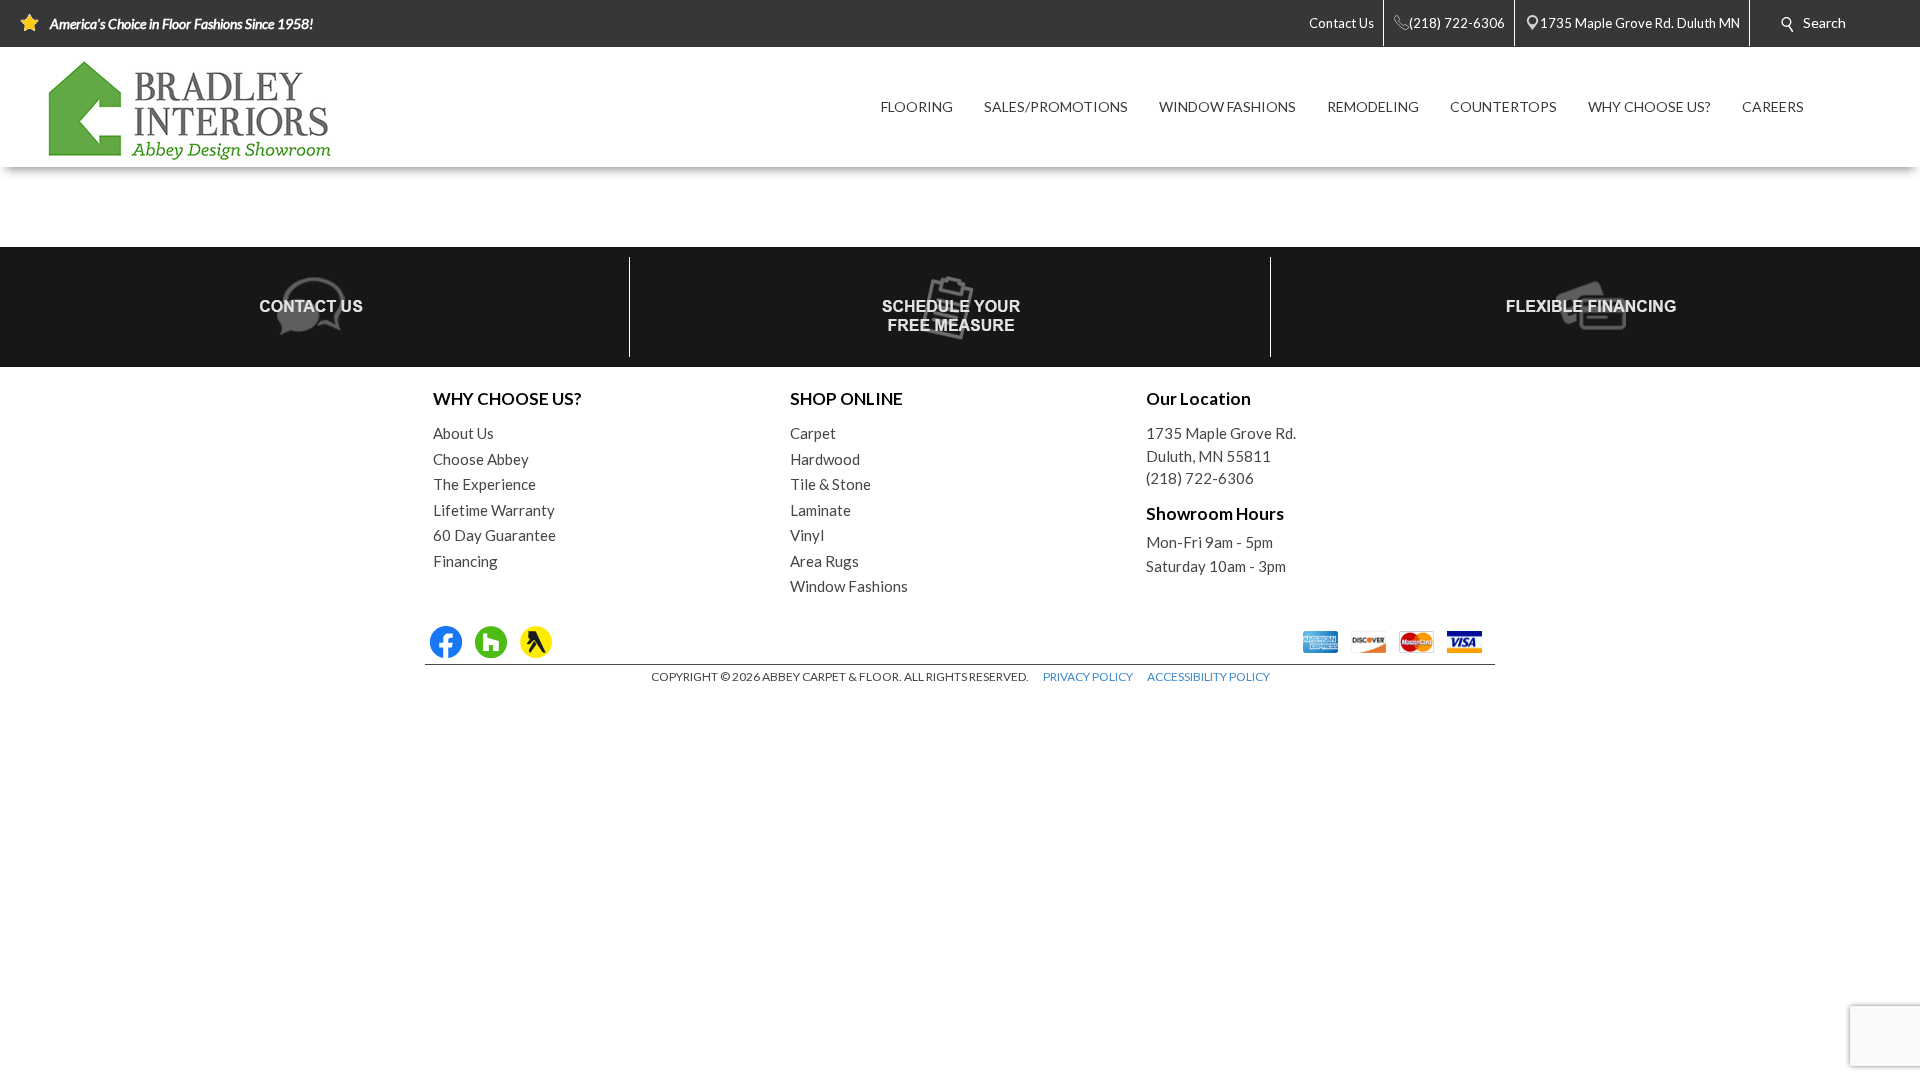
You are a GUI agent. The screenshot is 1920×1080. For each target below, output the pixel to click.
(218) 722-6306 (1200, 478)
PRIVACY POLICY (1088, 676)
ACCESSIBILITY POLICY (1208, 676)
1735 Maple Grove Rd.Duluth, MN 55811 (1221, 444)
